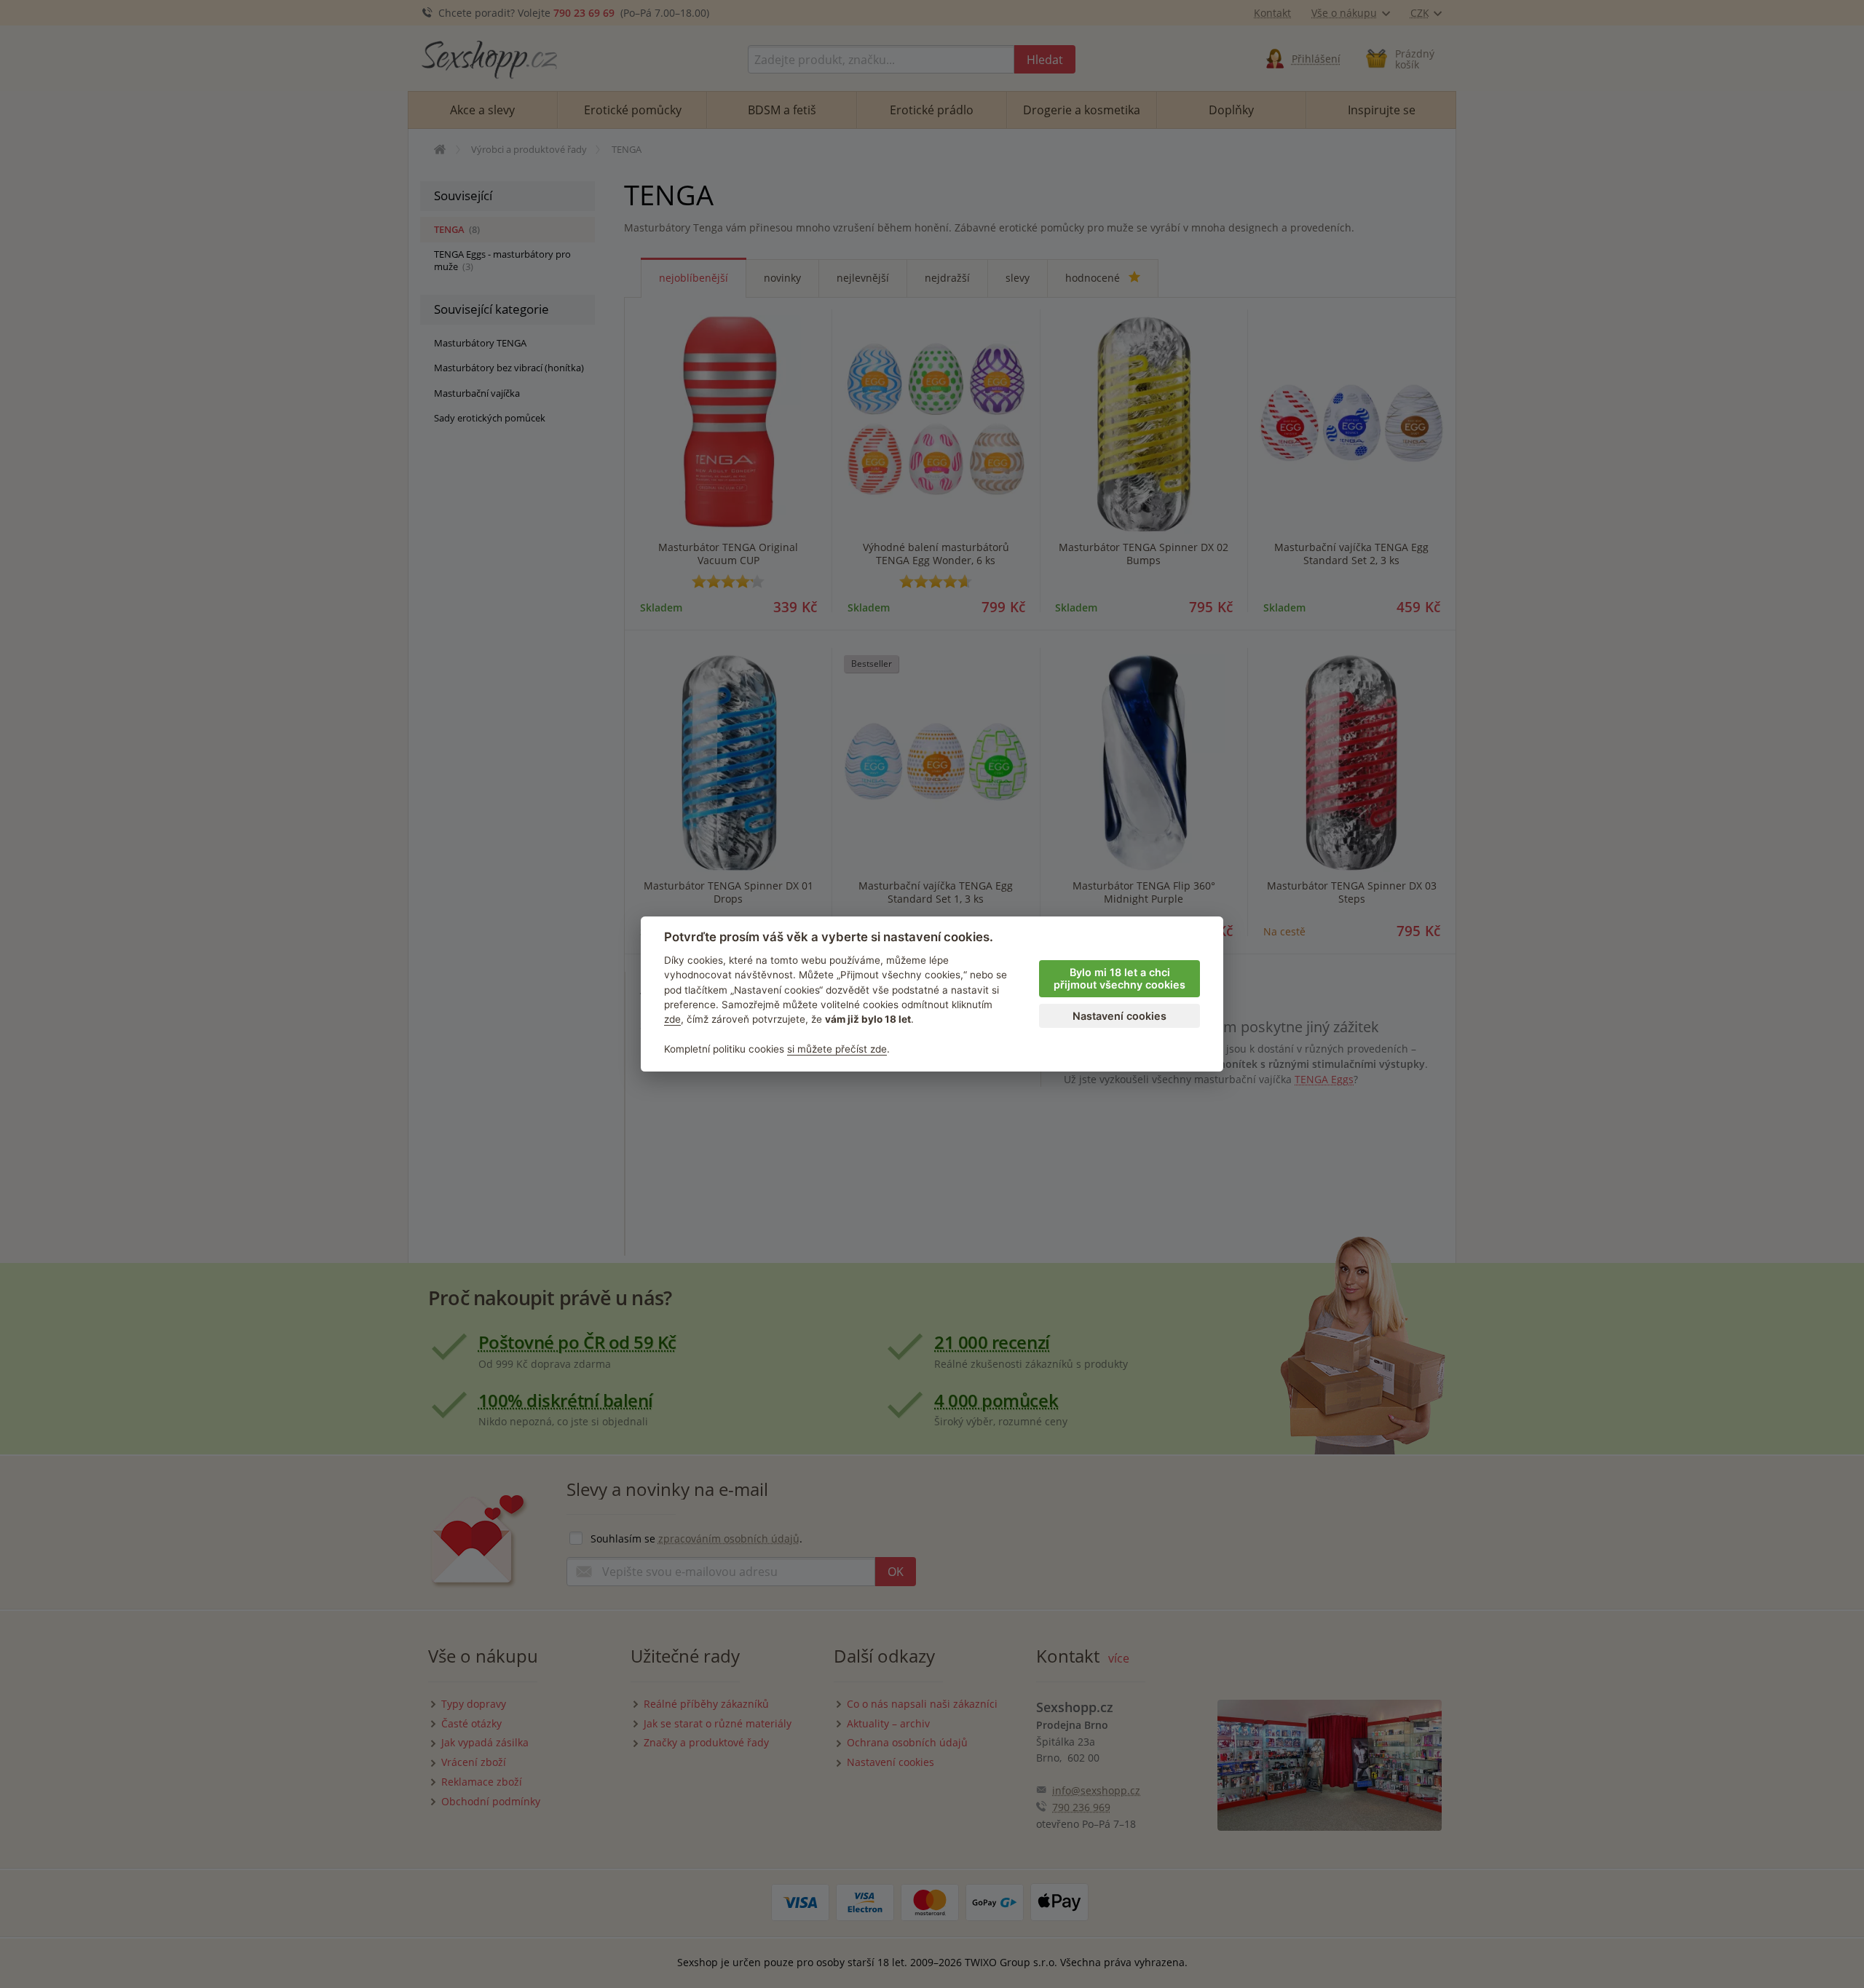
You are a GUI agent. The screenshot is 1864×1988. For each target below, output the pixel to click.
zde (672, 1019)
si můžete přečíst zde (837, 1049)
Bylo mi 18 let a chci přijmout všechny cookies (1119, 978)
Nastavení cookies (1119, 1016)
